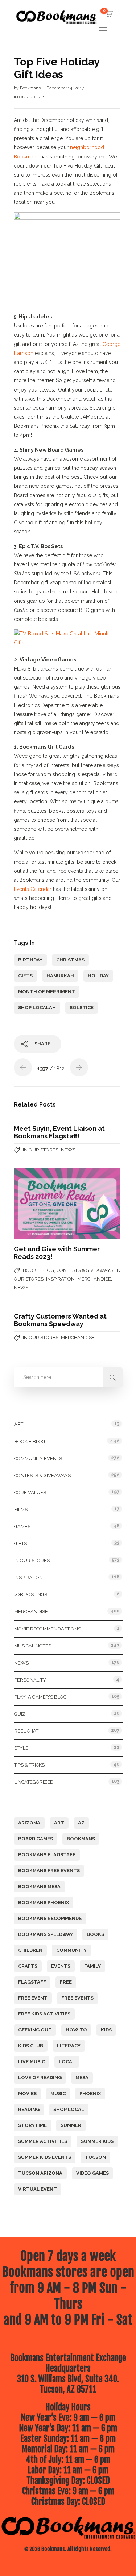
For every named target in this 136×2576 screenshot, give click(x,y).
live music (32, 2062)
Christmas (70, 960)
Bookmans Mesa (39, 1886)
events (61, 1966)
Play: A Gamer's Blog (40, 1697)
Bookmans (31, 88)
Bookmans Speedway (46, 1934)
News (68, 1150)
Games (22, 1526)
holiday (98, 976)
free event (33, 1998)
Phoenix (90, 2093)
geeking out (35, 2030)
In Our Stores (30, 97)
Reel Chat (26, 1731)
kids (106, 2030)
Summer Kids (97, 2141)
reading (29, 2109)
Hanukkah (60, 976)
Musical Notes (33, 1646)
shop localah (37, 1008)
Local (67, 2062)
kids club (31, 2046)
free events (77, 1998)
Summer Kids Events (45, 2157)
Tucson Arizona (40, 2173)
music (58, 2093)
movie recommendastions (48, 1629)
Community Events (38, 1458)
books (95, 1934)
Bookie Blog (38, 1270)
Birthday (30, 960)
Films (21, 1509)
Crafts (28, 1966)
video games (92, 2173)
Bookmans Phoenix (44, 1902)
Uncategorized (34, 1782)
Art (19, 1424)
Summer (71, 2125)
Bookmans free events (49, 1871)
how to (76, 2030)
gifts (25, 976)
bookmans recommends (50, 1918)
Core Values (30, 1492)
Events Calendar (33, 889)
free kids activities (44, 2014)
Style (21, 1748)
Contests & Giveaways (85, 1270)
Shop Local (69, 2109)
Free (66, 1982)
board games (36, 1839)
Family (92, 1966)
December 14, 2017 (65, 88)
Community (71, 1950)
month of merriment (47, 992)
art (59, 1823)
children (30, 1950)
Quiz (20, 1714)
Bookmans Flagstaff (47, 1855)
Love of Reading (40, 2078)
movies (27, 2093)
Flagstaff (32, 1982)
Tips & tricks (29, 1765)
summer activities (43, 2141)
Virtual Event (38, 2189)
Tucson (95, 2157)
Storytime (32, 2125)
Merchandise (94, 1279)
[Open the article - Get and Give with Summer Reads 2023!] (40, 1204)
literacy (69, 2046)
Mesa (82, 2078)
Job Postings (31, 1594)
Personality (30, 1680)
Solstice (82, 1008)
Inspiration (60, 1279)
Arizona (29, 1823)
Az (81, 1823)
